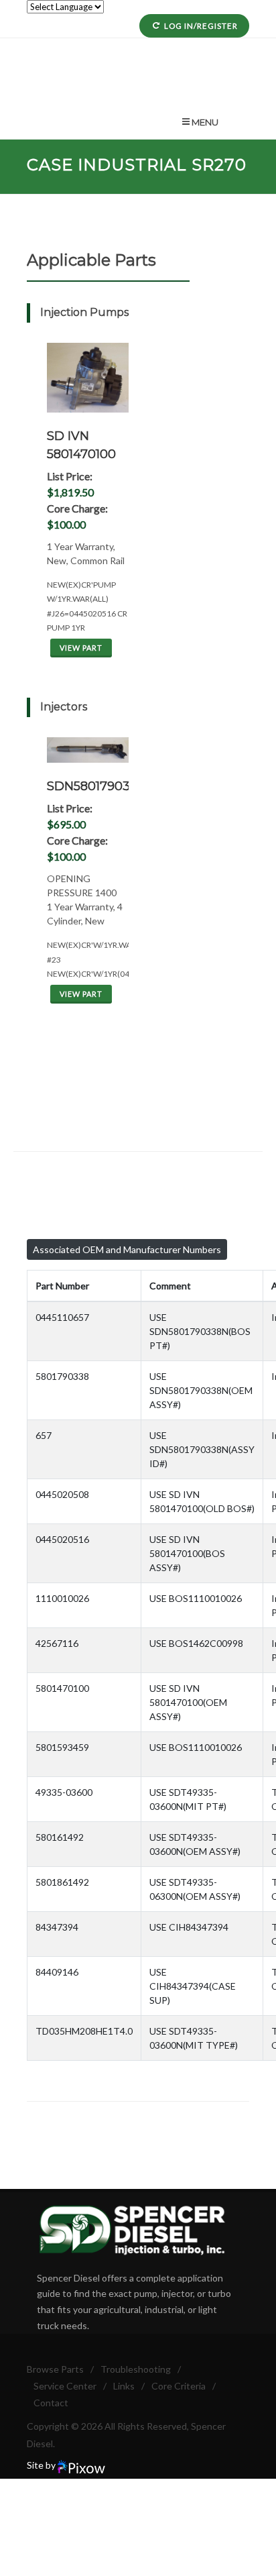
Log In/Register (201, 26)
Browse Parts (55, 2369)
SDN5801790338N (100, 786)
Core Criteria (179, 2386)
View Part (81, 648)
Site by (42, 2465)
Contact (51, 2403)
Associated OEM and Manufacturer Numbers (127, 1249)
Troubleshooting (136, 2369)
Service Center (65, 2386)
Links (124, 2386)
